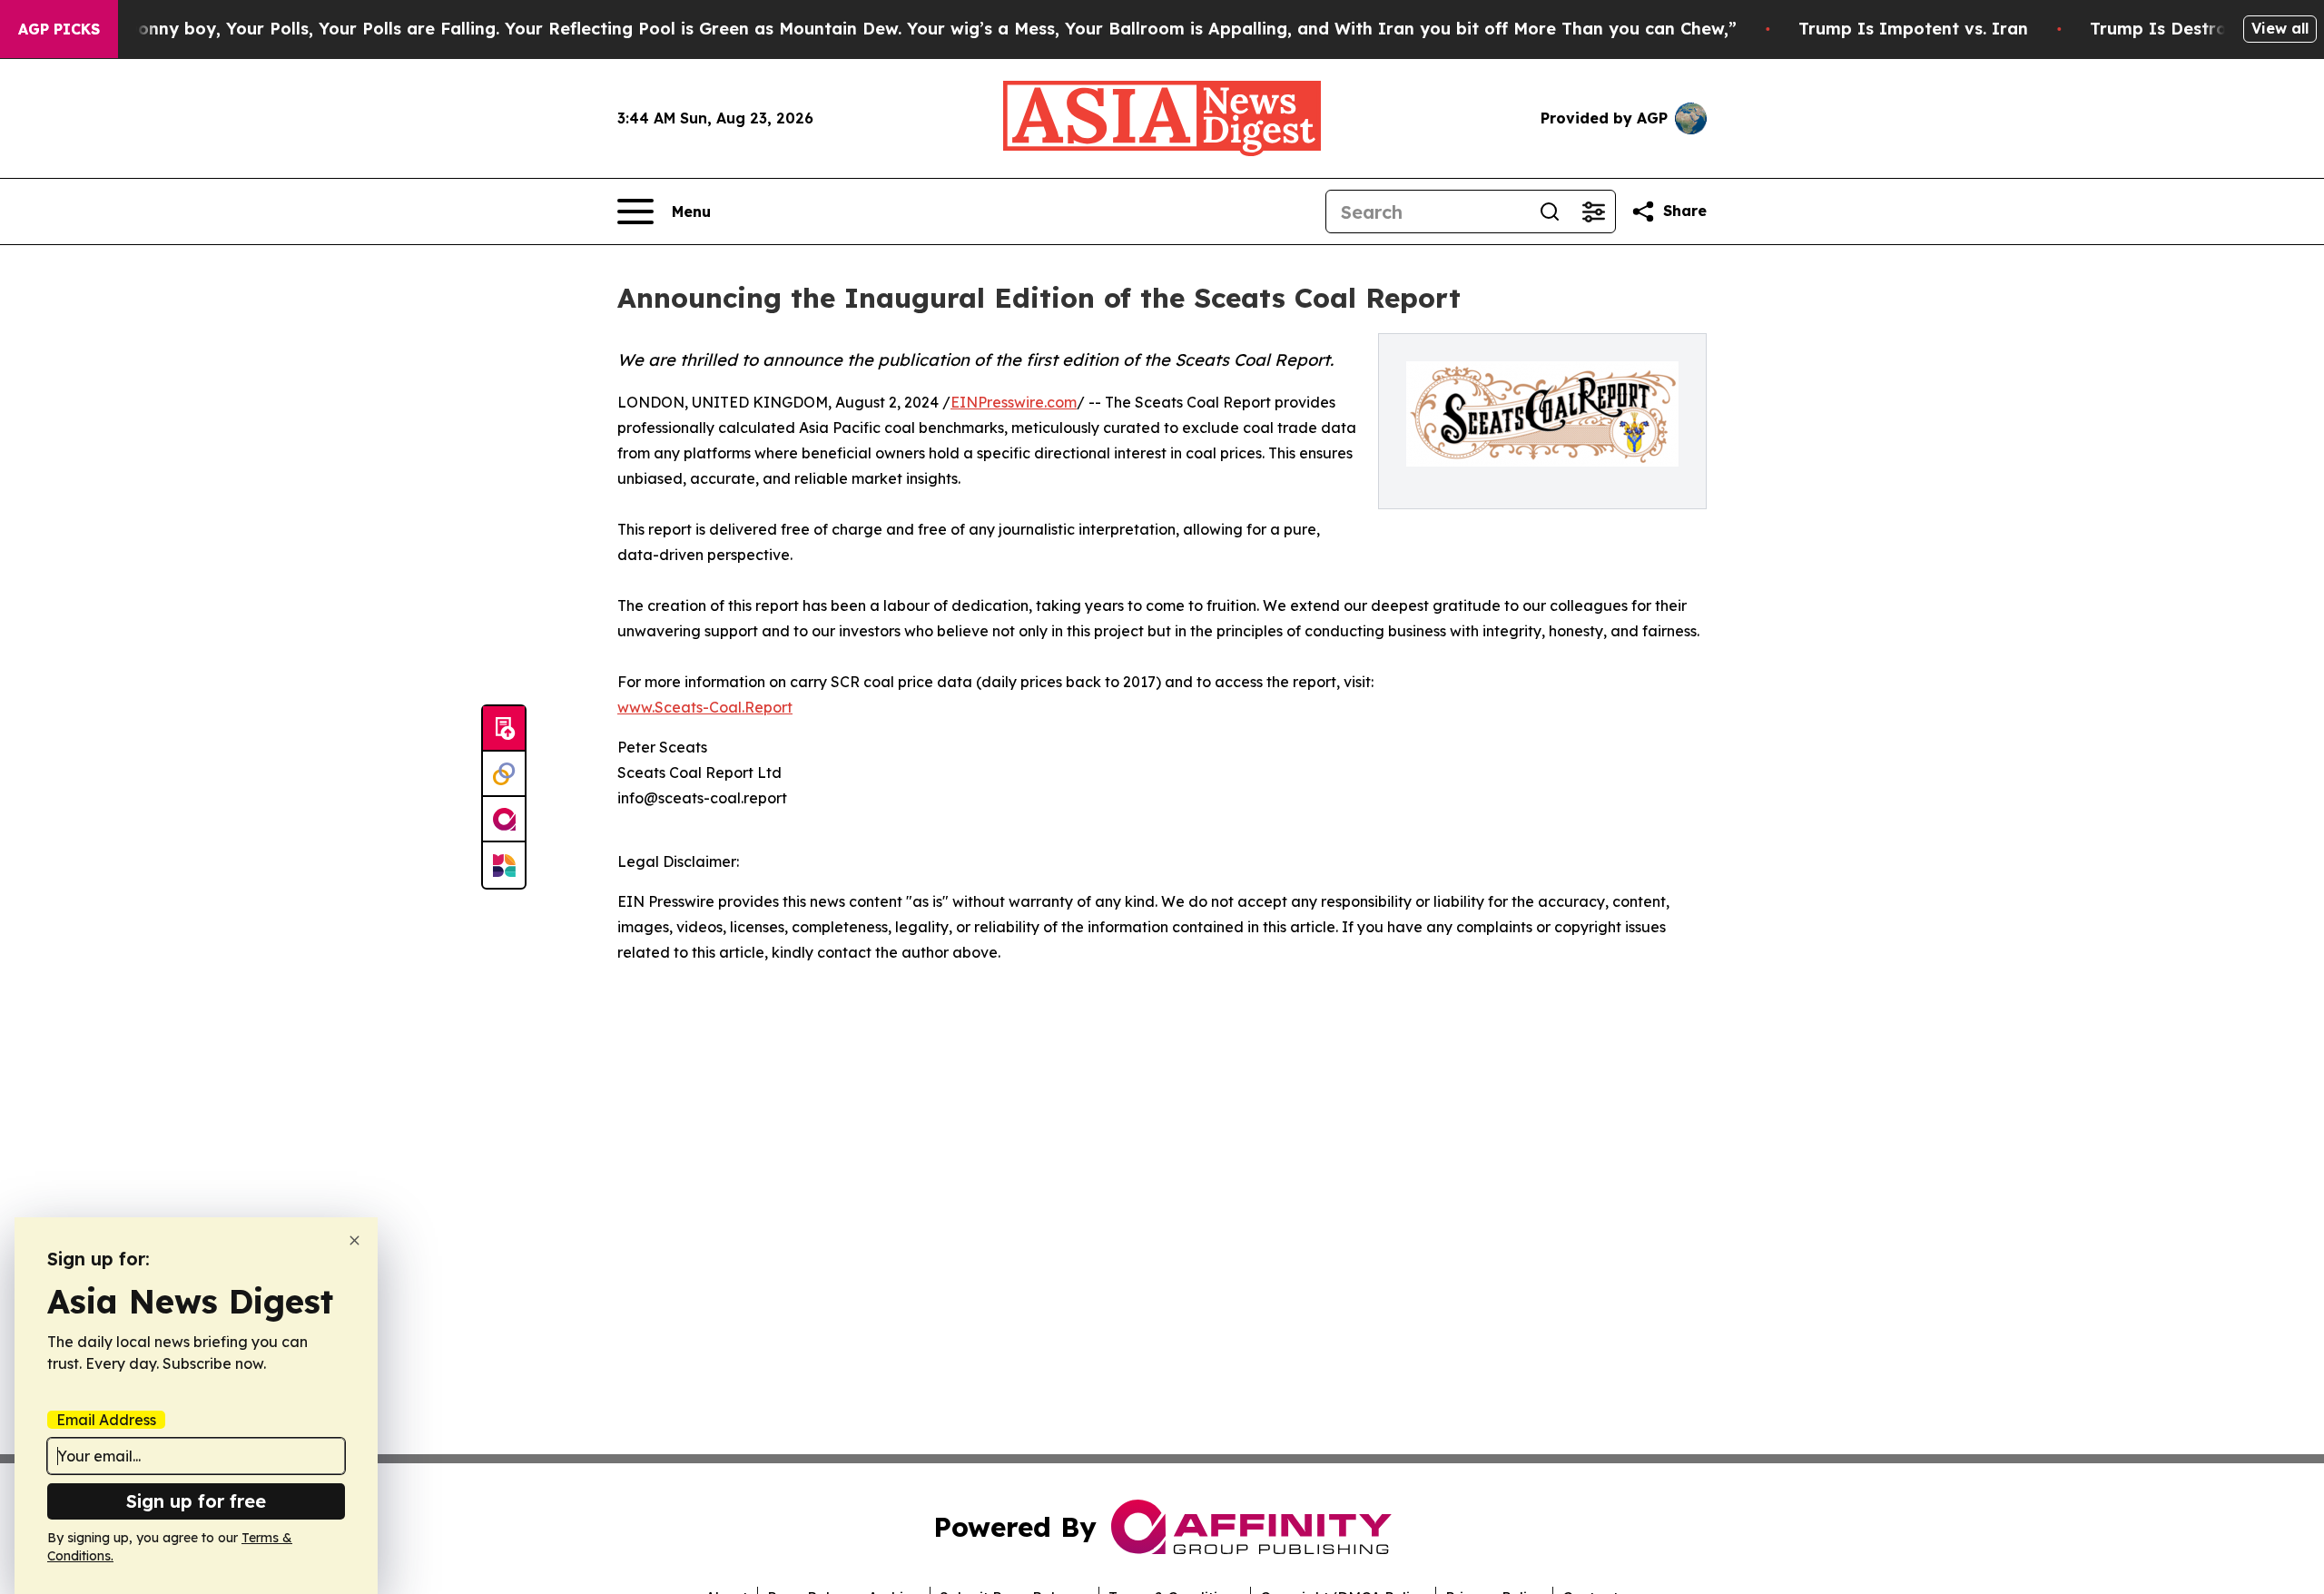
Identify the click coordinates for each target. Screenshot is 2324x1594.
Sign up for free (196, 1501)
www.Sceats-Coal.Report (705, 707)
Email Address (106, 1420)
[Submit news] (504, 729)
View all (2280, 28)
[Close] (355, 1240)
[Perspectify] (504, 774)
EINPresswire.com (1014, 402)
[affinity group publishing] (504, 820)
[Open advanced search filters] (1593, 212)
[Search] (1550, 212)
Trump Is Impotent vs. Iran (1913, 29)
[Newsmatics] (504, 865)
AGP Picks (59, 29)
